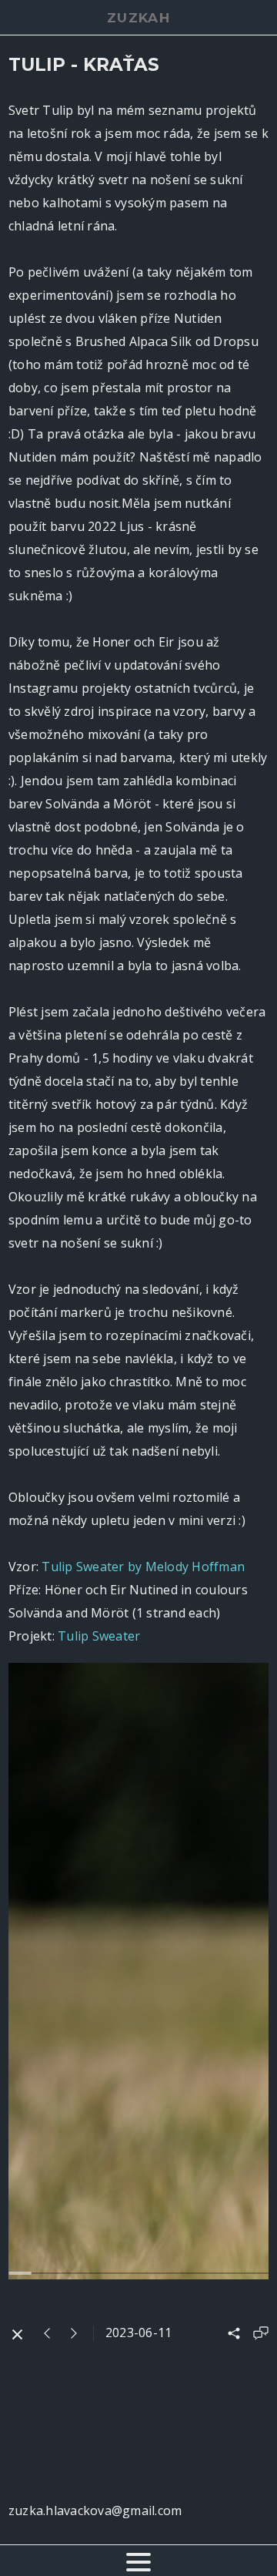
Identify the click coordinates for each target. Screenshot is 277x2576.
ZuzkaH (138, 18)
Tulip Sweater (99, 1636)
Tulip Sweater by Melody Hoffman (143, 1567)
